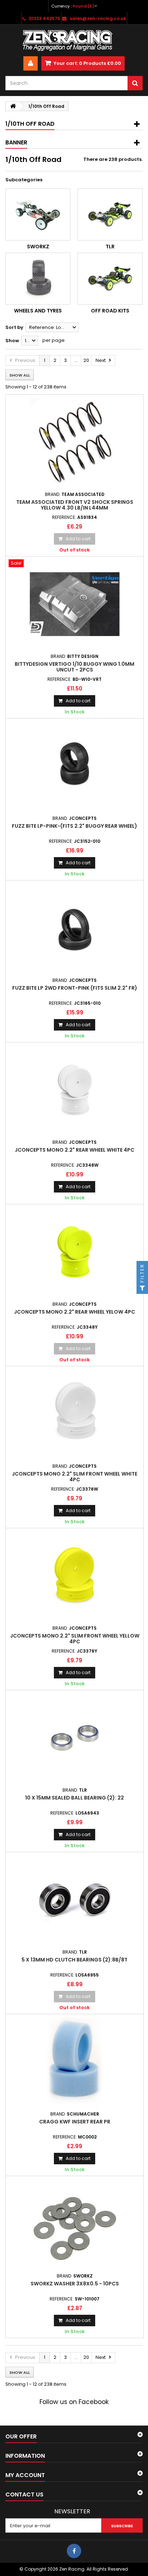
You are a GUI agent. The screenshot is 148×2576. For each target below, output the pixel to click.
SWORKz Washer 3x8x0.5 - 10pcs (75, 2284)
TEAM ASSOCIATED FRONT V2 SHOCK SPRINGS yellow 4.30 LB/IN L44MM (75, 505)
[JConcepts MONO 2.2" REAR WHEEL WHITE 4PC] (75, 1090)
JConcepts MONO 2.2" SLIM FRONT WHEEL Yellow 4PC (75, 1639)
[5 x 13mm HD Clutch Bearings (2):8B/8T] (75, 1900)
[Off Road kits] (110, 279)
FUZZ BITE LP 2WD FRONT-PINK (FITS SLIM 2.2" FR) (75, 988)
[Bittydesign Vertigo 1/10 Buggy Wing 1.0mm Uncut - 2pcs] (75, 604)
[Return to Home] (13, 106)
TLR (110, 247)
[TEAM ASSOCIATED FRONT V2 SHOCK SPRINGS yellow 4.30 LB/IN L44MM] (75, 442)
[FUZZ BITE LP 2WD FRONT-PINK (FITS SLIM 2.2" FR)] (75, 928)
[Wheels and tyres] (38, 279)
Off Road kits (110, 311)
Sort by (14, 327)
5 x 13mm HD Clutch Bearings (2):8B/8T (75, 1960)
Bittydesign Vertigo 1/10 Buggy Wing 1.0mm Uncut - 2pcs (75, 667)
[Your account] (31, 63)
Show (12, 341)
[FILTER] (142, 1288)
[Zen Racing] (74, 40)
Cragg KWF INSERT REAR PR (75, 2122)
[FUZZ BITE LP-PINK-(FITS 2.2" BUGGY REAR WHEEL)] (75, 766)
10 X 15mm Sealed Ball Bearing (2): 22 (75, 1798)
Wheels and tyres (38, 311)
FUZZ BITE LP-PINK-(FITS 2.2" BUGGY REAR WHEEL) (75, 826)
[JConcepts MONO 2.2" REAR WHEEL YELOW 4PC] (75, 1252)
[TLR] (110, 214)
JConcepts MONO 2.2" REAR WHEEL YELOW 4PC (75, 1312)
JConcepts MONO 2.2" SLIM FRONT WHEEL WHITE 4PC (75, 1477)
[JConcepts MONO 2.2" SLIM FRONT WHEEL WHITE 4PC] (75, 1414)
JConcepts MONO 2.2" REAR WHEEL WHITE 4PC (75, 1150)
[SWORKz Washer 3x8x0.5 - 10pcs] (75, 2224)
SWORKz (38, 247)
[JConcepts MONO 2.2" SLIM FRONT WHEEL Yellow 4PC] (75, 1576)
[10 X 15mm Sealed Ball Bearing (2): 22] (75, 1738)
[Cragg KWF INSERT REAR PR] (75, 2062)
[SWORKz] (38, 214)
